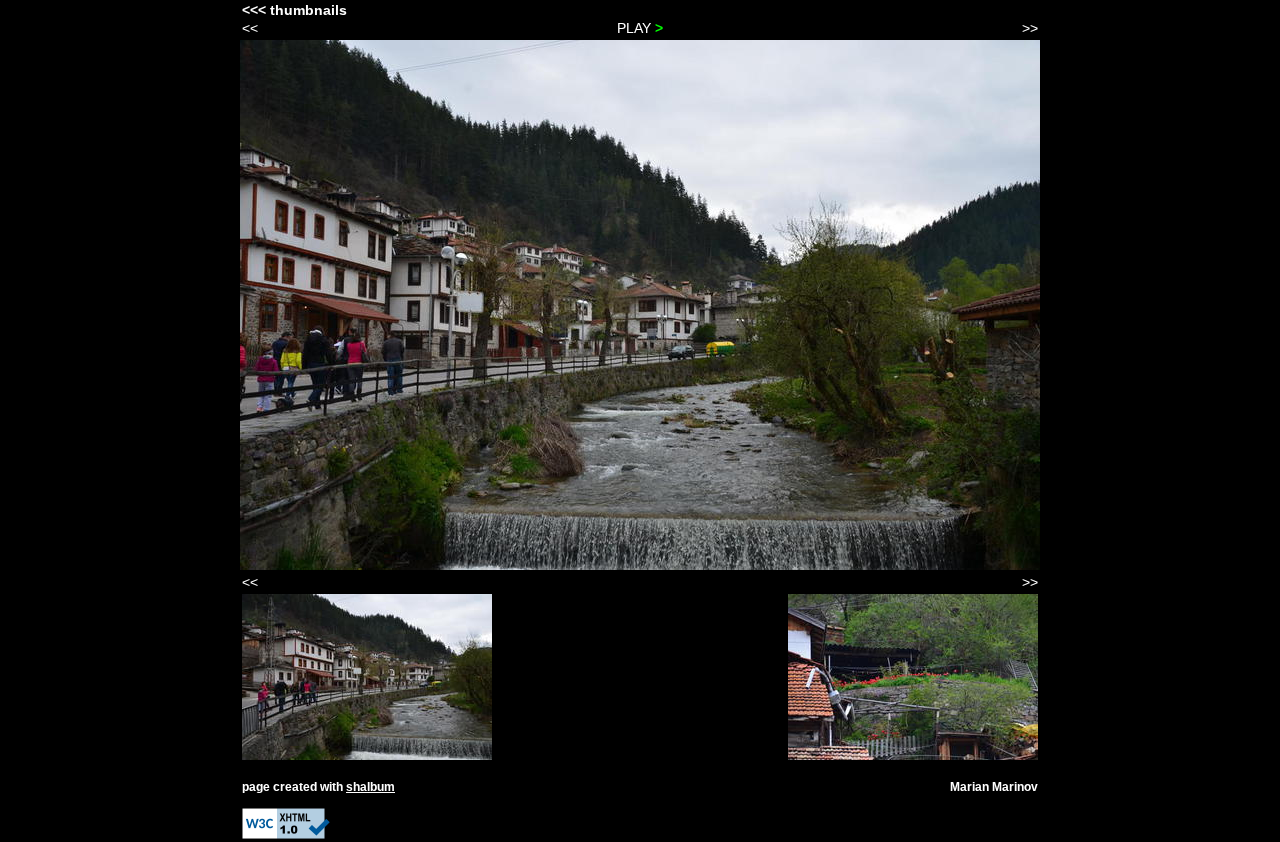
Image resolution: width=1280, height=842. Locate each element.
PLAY (640, 28)
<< (250, 28)
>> (1030, 28)
